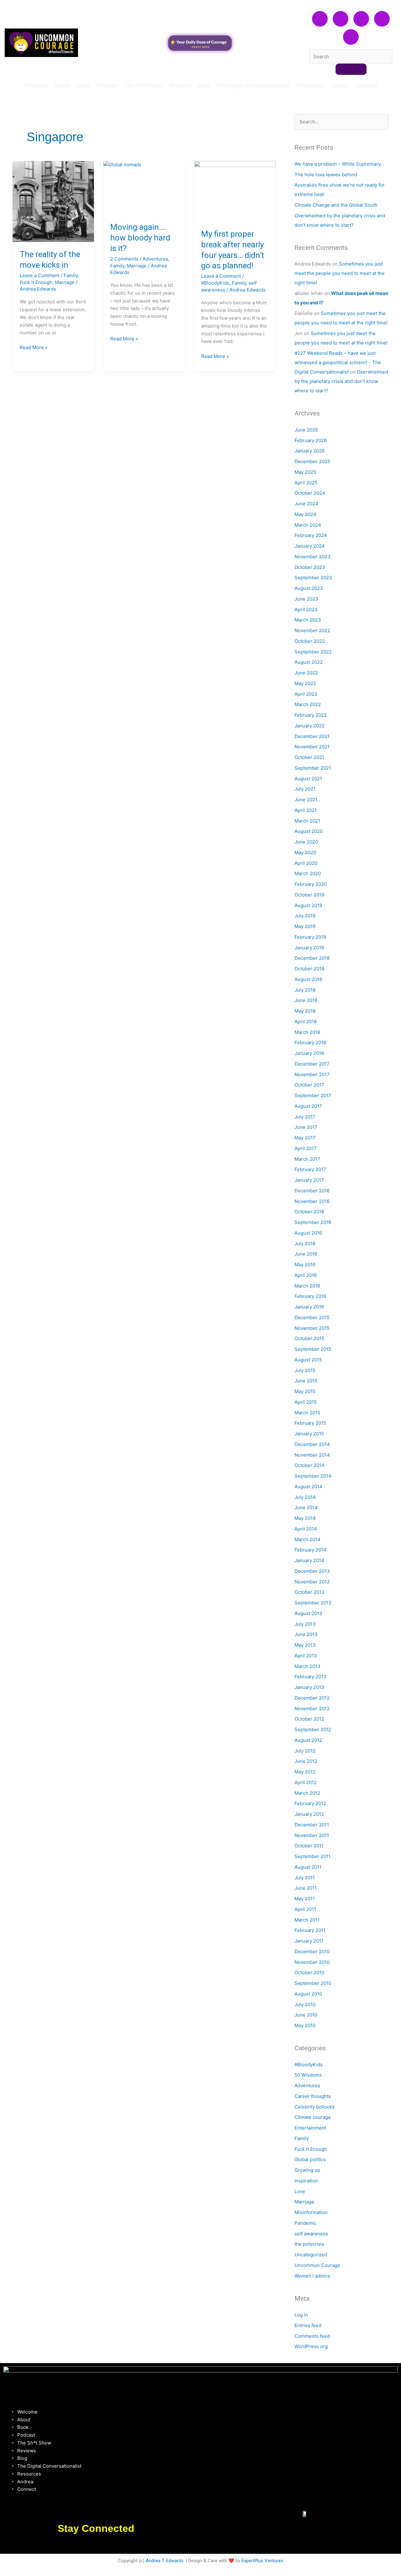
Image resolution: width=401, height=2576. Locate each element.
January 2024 (310, 546)
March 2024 (308, 525)
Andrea (340, 85)
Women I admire (312, 2276)
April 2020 (306, 863)
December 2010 (312, 1951)
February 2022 (311, 715)
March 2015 (307, 1413)
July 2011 (305, 1878)
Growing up (307, 2170)
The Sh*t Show (143, 85)
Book (83, 85)
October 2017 (309, 1085)
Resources (310, 85)
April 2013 (306, 1656)
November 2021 (312, 747)
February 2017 (310, 1169)
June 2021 (306, 800)
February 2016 (310, 1296)
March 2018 (307, 1032)
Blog (203, 85)
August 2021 (308, 779)
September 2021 (313, 768)
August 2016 (308, 1233)
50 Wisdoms (308, 2075)
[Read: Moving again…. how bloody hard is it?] (144, 188)
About (62, 85)
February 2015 (310, 1423)
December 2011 (312, 1825)
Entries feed (308, 2325)
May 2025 (305, 472)
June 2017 (306, 1127)
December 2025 (312, 461)
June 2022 (306, 673)
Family (71, 275)
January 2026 (310, 451)
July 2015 (305, 1370)
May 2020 (305, 852)
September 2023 (313, 578)
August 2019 (308, 905)
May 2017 (305, 1138)
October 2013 (310, 1592)
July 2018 (305, 990)
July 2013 (305, 1624)
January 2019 (309, 948)
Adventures (155, 259)
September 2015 (313, 1349)
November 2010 (312, 1962)
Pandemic (305, 2223)
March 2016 (307, 1286)
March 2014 (307, 1539)
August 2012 (308, 1740)
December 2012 (312, 1698)
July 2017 (305, 1117)
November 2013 (312, 1582)
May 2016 (305, 1265)
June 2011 (306, 1888)
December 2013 (312, 1571)
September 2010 (313, 1983)
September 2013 (313, 1603)
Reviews (180, 85)
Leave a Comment (40, 275)
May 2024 (305, 514)
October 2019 (309, 895)
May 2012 (305, 1772)
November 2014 (312, 1455)
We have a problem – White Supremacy (338, 164)
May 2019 (305, 926)
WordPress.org (311, 2346)
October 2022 (310, 641)
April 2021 (306, 810)
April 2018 (306, 1022)
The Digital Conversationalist (253, 85)
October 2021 (309, 757)
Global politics (310, 2159)
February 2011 (310, 1930)
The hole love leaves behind (326, 175)
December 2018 (312, 958)
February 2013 (310, 1677)
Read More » (34, 347)
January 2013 (309, 1687)
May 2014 (305, 1518)
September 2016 (313, 1222)
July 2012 (305, 1751)
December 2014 (312, 1444)
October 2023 (310, 567)
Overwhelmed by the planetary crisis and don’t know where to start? (341, 381)
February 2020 (311, 884)
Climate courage (313, 2117)
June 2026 (306, 430)
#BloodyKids (215, 283)
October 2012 (309, 1719)
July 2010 (305, 2004)
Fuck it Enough (36, 282)
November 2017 (312, 1074)
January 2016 (309, 1307)
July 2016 (305, 1244)
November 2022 (312, 630)
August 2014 (308, 1487)
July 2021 (305, 789)
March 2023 (308, 620)
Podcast (108, 85)
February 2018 (310, 1043)
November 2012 (312, 1709)
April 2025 (306, 483)
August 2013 (308, 1613)
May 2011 (305, 1899)
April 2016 (306, 1275)
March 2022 (308, 704)
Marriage (65, 282)
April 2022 (306, 694)
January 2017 (309, 1180)
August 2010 (308, 1994)
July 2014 (305, 1497)
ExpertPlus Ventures (262, 2561)
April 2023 (306, 609)
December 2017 (312, 1064)
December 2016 (312, 1191)
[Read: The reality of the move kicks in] (53, 202)
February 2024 (311, 535)
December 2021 (312, 736)
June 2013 (306, 1634)
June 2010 (306, 2015)
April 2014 (306, 1529)
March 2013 (307, 1666)
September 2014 (313, 1476)
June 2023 (306, 599)
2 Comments (124, 259)
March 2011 (307, 1920)
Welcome (36, 85)
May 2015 (305, 1391)
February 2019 (310, 937)
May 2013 (305, 1645)
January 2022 (310, 726)
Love (300, 2191)
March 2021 (307, 821)
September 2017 (313, 1095)
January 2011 (309, 1941)
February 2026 (311, 440)
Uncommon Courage (317, 2265)
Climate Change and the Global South (336, 205)
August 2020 (309, 831)
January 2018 (309, 1053)
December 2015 (312, 1317)
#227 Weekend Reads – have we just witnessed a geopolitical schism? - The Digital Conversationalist (338, 362)
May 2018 (305, 1011)
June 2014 (306, 1507)
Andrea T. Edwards (165, 2561)
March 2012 (307, 1793)
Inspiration (306, 2181)
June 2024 (306, 504)
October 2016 (309, 1212)
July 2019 (305, 916)
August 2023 (309, 588)
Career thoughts (313, 2096)
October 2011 (309, 1846)
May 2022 (305, 683)
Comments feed (312, 2336)
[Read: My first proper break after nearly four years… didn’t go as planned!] (235, 191)
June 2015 (306, 1381)
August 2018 (308, 979)
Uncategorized (311, 2255)
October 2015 (309, 1338)
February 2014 (310, 1550)
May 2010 (305, 2025)
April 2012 (306, 1782)
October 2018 (309, 969)
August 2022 (309, 662)
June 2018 (306, 1000)
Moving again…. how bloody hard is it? (140, 238)
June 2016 (306, 1254)
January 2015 (309, 1434)
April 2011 (305, 1909)
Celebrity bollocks (315, 2107)
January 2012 (309, 1814)
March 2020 (308, 873)
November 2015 (312, 1328)
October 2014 (310, 1465)
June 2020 (306, 842)
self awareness (311, 2234)
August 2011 (308, 1867)
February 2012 (310, 1803)
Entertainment (310, 2128)
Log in (301, 2315)
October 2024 (310, 493)
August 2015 (308, 1360)
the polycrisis (309, 2244)
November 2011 (312, 1835)
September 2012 (313, 1729)
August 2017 (308, 1106)
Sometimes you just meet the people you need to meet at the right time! (340, 273)
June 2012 (306, 1761)
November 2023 (312, 557)
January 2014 (309, 1560)
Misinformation (311, 2212)
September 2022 (313, 652)
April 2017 (306, 1148)
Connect (367, 85)
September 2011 (312, 1856)
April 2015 (306, 1402)
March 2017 (307, 1159)
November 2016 (312, 1201)
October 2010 (309, 1972)
